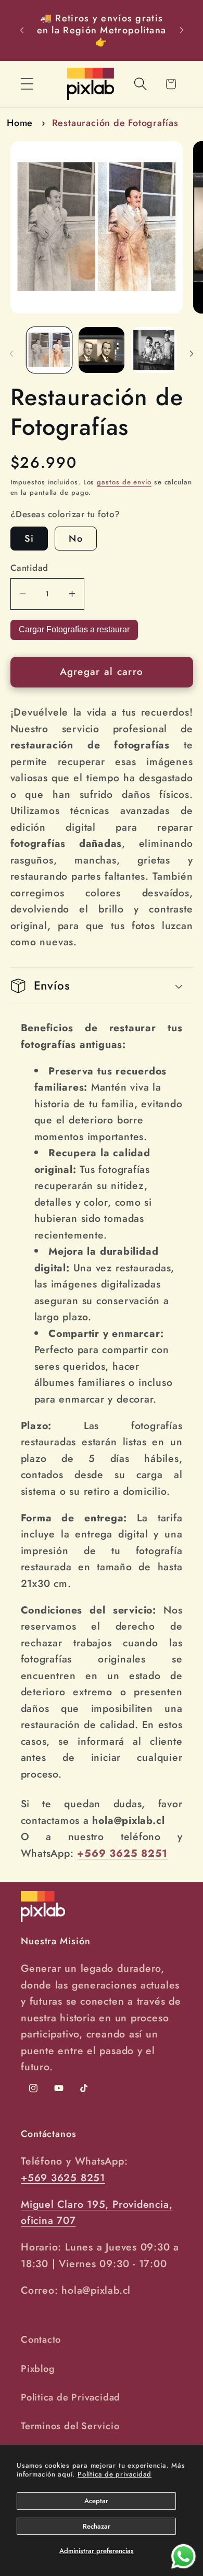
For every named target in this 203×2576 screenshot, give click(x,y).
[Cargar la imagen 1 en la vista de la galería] (49, 350)
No (76, 539)
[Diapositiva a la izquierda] (11, 353)
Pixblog (38, 2369)
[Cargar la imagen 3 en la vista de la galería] (154, 350)
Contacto (41, 2340)
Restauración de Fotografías (115, 123)
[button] (27, 84)
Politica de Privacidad (71, 2397)
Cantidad (29, 568)
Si (29, 539)
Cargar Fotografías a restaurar (74, 629)
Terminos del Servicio (70, 2426)
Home (20, 123)
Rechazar (97, 2526)
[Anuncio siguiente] (182, 30)
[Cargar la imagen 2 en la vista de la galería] (102, 350)
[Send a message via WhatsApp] (183, 2556)
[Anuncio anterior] (22, 30)
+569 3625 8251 (63, 2178)
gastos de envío (124, 482)
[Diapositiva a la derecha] (192, 353)
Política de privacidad (115, 2474)
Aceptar (96, 2501)
